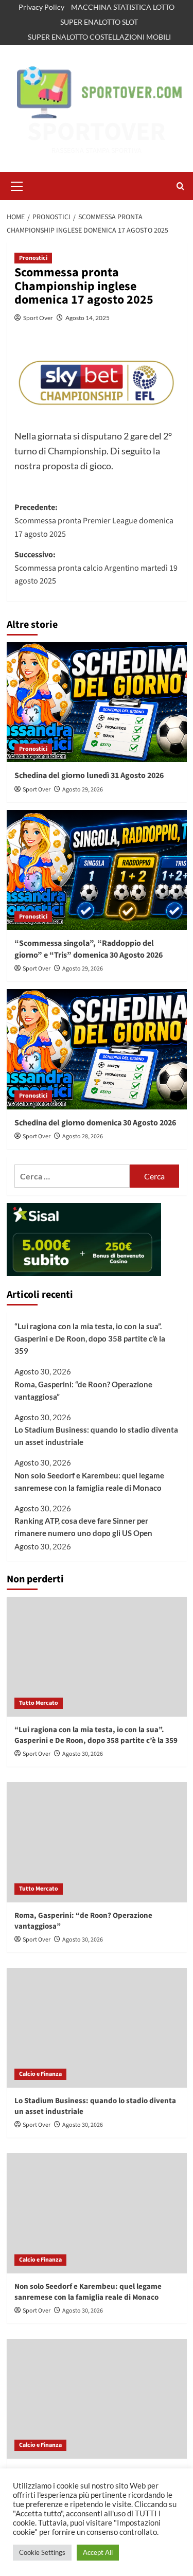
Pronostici (33, 258)
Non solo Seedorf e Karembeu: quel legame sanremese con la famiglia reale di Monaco (89, 1481)
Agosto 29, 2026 (83, 790)
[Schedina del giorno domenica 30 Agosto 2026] (97, 1049)
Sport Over (38, 318)
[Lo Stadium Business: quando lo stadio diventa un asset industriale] (97, 2028)
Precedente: (94, 521)
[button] (17, 185)
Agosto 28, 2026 (83, 1136)
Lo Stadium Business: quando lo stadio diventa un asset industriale (96, 1436)
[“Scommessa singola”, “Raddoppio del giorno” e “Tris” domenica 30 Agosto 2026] (97, 870)
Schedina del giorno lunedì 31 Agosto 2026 (89, 775)
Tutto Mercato (39, 1703)
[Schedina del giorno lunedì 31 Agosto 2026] (97, 702)
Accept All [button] (98, 2552)
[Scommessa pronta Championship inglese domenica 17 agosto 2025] (97, 383)
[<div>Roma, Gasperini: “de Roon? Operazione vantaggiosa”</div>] (97, 1842)
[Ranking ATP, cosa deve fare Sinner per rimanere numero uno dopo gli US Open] (97, 2399)
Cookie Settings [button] (42, 2552)
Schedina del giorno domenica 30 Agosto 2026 (95, 1123)
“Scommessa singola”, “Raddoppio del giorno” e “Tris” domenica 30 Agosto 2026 (89, 949)
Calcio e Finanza (40, 2074)
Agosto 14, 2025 (87, 318)
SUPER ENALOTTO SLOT (99, 22)
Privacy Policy (41, 7)
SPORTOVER (97, 132)
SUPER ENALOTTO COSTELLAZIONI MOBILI (99, 37)
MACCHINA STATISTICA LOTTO (123, 7)
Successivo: (96, 568)
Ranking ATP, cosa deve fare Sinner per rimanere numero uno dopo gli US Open (83, 1527)
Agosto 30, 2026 (83, 1754)
